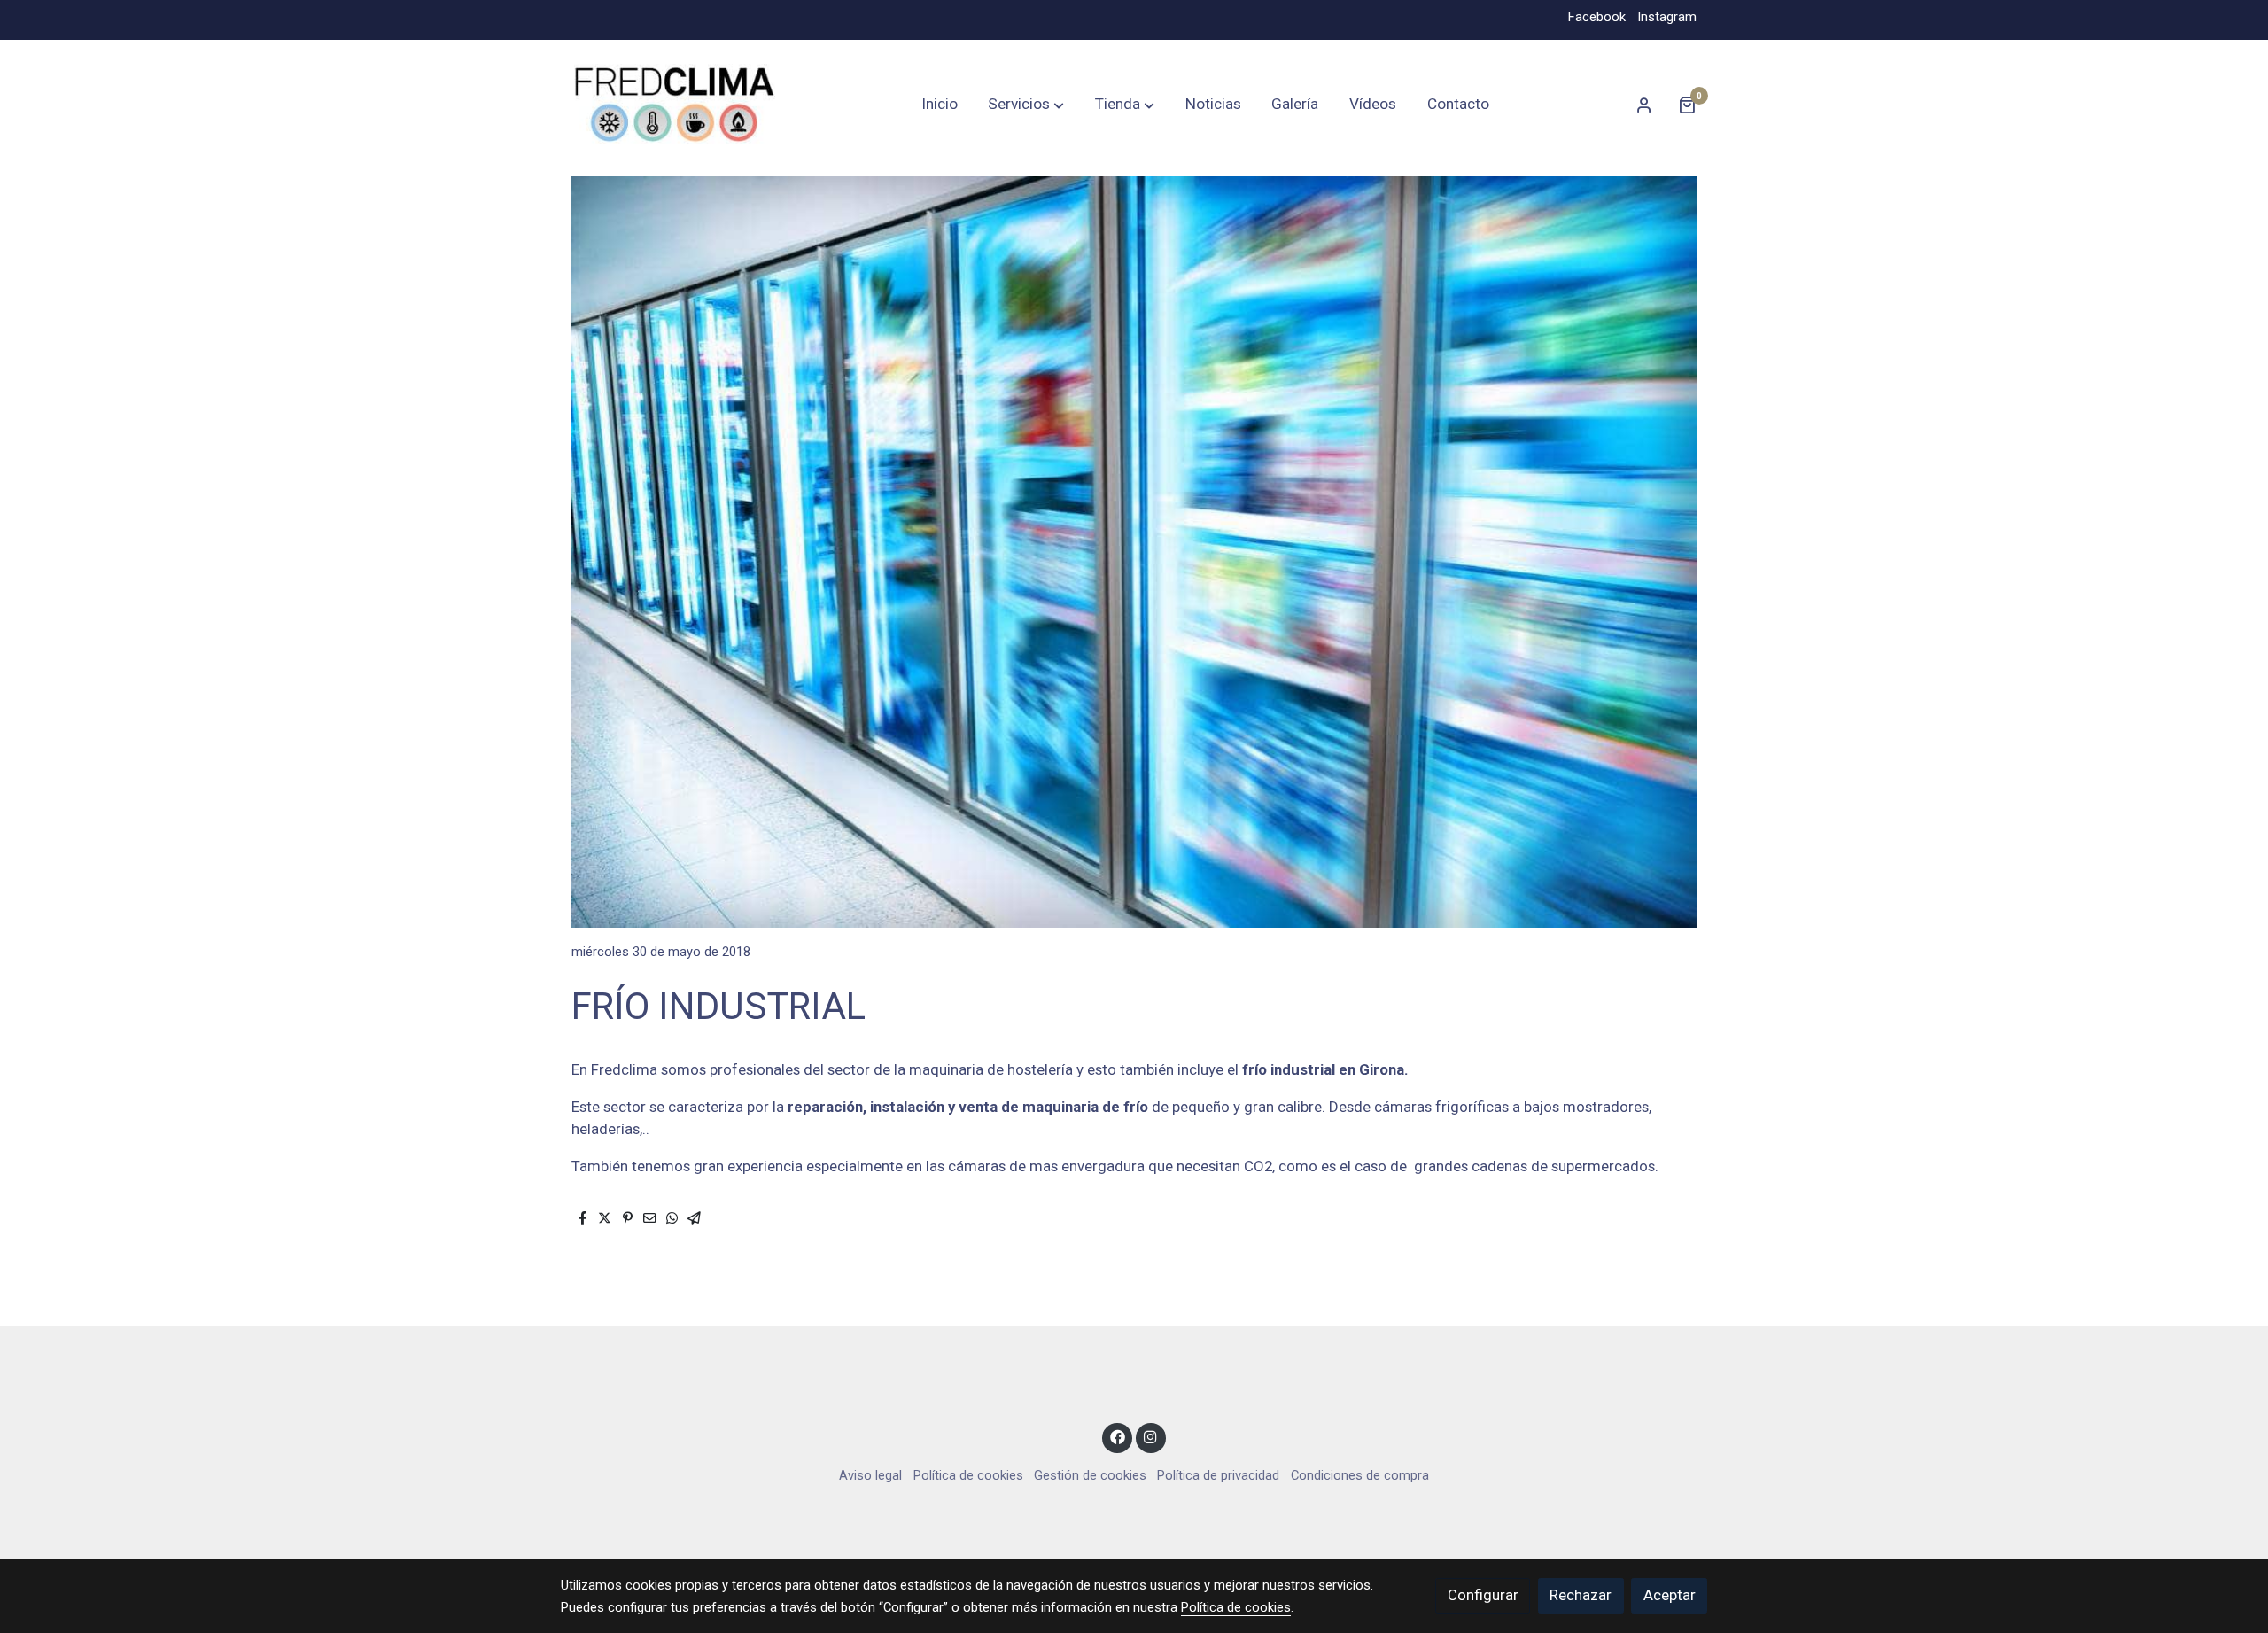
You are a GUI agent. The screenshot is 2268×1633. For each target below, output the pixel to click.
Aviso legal (870, 1475)
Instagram (1667, 17)
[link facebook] (1117, 1436)
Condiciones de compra (1360, 1475)
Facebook (1597, 17)
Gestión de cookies (1090, 1475)
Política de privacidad (1218, 1475)
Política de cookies (968, 1475)
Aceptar (1670, 1595)
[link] (674, 105)
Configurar (1483, 1595)
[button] (1026, 105)
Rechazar (1581, 1595)
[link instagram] (1151, 1436)
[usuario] (1644, 105)
